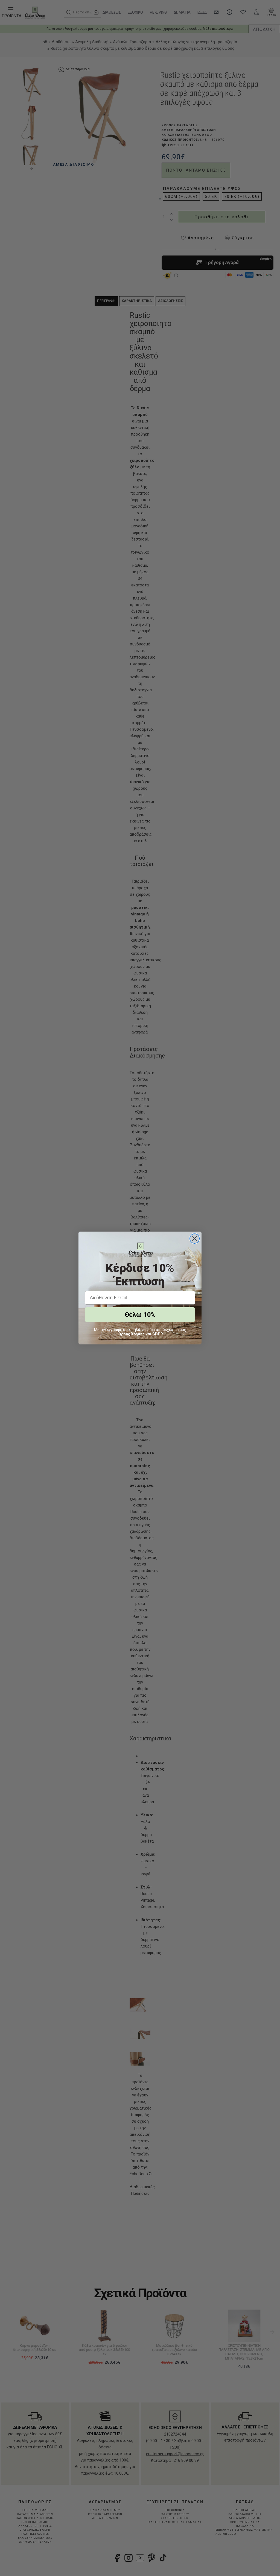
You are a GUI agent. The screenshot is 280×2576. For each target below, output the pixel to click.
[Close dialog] (195, 1239)
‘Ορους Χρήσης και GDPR (140, 1334)
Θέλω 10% (140, 1315)
